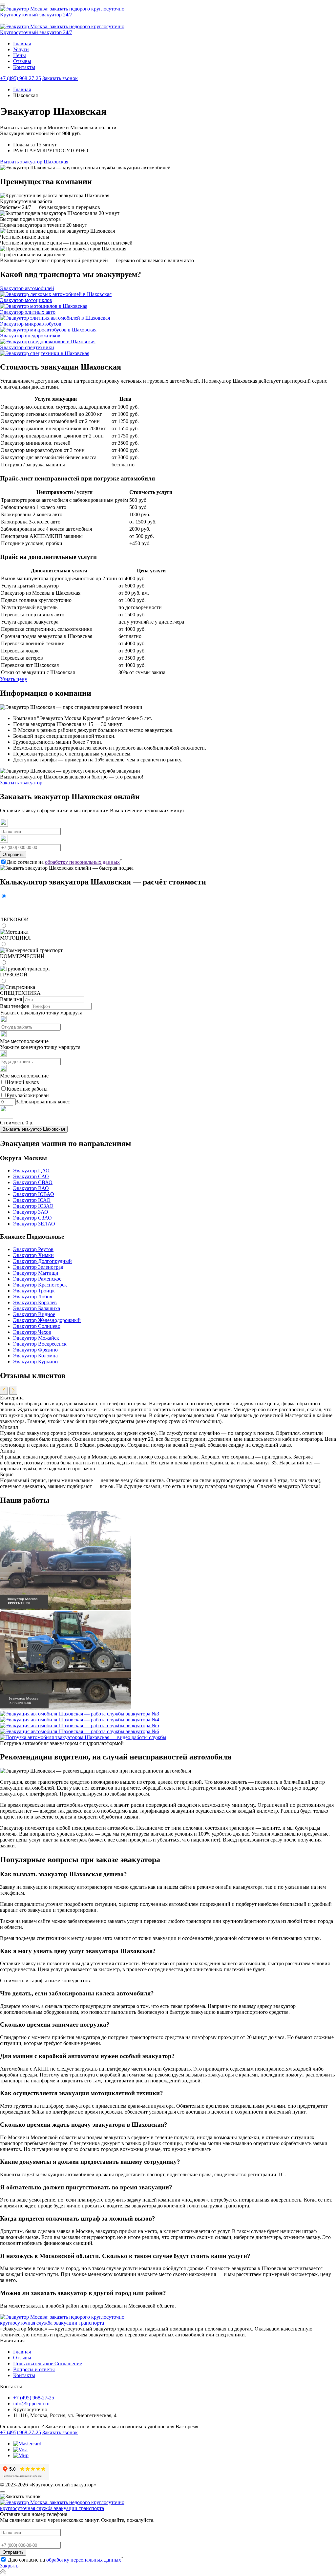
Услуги (21, 49)
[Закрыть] (3, 2492)
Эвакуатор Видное (34, 1314)
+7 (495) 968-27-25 (21, 78)
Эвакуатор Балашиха (37, 1308)
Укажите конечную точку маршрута (40, 1047)
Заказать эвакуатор (21, 783)
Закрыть (9, 2566)
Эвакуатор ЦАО (31, 1171)
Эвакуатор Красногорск (40, 1285)
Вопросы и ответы (34, 2369)
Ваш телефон (15, 1006)
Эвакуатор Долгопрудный (42, 1261)
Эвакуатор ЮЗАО (33, 1206)
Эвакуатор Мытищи (36, 1273)
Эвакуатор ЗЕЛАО (34, 1224)
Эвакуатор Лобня (33, 1297)
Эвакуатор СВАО (33, 1182)
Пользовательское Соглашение (48, 2363)
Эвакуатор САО (31, 1176)
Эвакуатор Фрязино (35, 1350)
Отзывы (22, 61)
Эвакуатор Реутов (33, 1249)
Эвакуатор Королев (35, 1302)
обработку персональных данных (82, 862)
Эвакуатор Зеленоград (38, 1267)
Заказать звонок (60, 78)
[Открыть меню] (3, 5)
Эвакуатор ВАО (31, 1188)
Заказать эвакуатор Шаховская (34, 1129)
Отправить (13, 854)
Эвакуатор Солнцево (37, 1326)
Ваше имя (11, 999)
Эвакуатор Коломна (35, 1356)
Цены (20, 55)
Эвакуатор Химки (33, 1255)
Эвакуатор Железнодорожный (47, 1320)
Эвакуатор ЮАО (32, 1200)
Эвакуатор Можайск (36, 1338)
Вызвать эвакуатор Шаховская (34, 162)
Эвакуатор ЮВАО (34, 1194)
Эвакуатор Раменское (37, 1279)
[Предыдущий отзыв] (4, 1391)
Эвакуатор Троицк (34, 1291)
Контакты (24, 67)
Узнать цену (14, 679)
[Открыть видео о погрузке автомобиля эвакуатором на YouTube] (83, 1737)
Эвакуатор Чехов (32, 1332)
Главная (22, 43)
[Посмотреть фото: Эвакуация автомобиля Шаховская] (66, 1608)
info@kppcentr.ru (31, 2404)
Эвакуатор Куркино (35, 1362)
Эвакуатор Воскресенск (40, 1344)
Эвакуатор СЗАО (32, 1218)
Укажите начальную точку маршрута (41, 1013)
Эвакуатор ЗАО (31, 1212)
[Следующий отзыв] (13, 1391)
